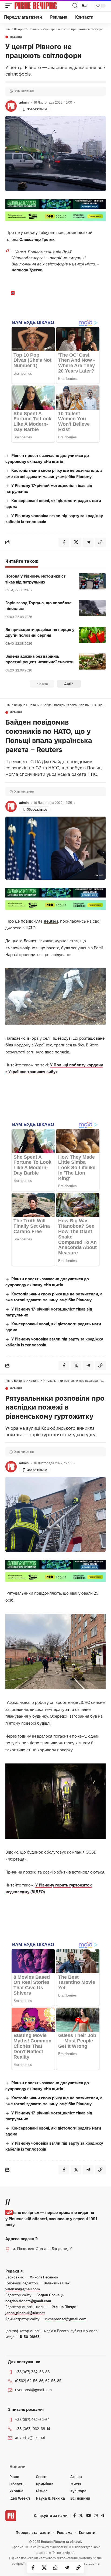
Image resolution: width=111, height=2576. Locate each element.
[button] (10, 6)
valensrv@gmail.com (23, 2289)
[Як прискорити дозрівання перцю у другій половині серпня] (92, 635)
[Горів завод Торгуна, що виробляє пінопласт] (92, 608)
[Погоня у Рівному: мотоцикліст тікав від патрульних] (92, 581)
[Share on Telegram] (67, 2568)
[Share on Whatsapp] (55, 2568)
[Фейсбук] (74, 2516)
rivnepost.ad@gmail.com (66, 2319)
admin (24, 102)
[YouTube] (89, 2516)
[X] (81, 2516)
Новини (16, 37)
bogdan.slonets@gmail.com (28, 2301)
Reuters (51, 921)
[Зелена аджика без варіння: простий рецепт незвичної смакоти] (92, 661)
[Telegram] (103, 2516)
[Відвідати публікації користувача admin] (11, 106)
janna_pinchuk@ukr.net (25, 2313)
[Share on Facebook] (33, 2568)
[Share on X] (44, 2568)
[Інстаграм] (96, 2516)
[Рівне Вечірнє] (43, 6)
